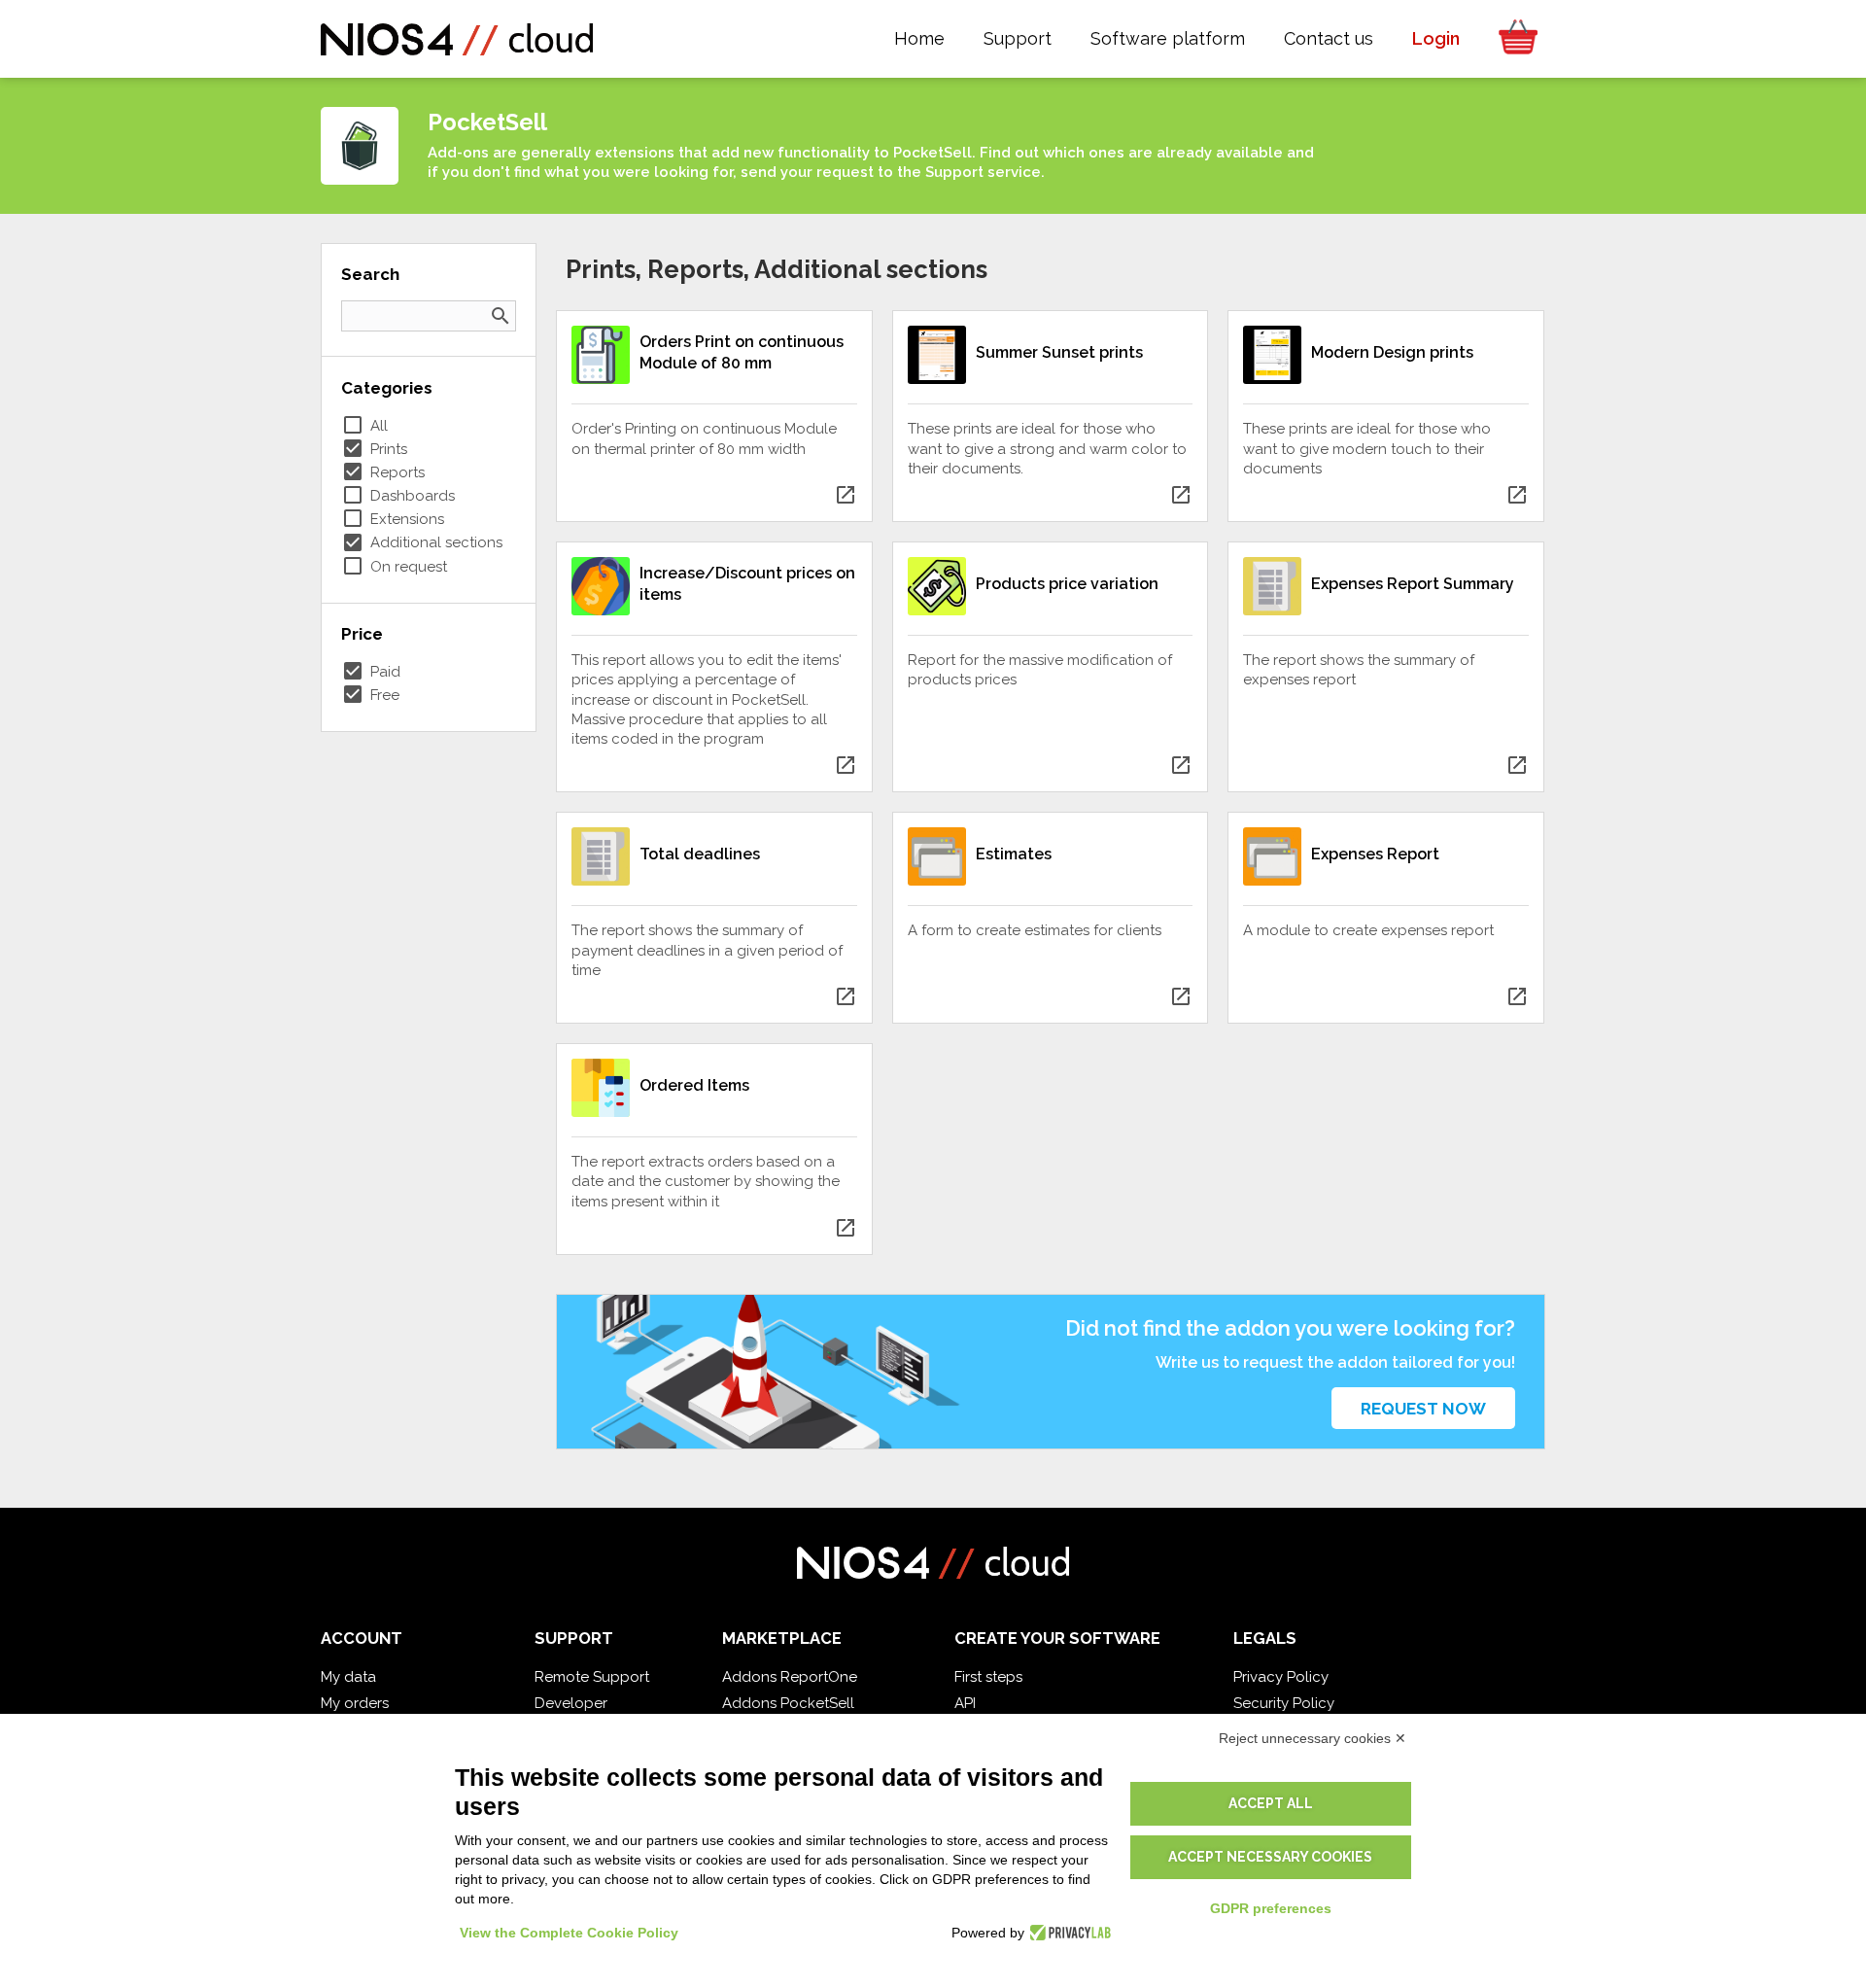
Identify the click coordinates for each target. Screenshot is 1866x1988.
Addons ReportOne (790, 1677)
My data (348, 1677)
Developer (571, 1703)
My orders (355, 1703)
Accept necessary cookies (1270, 1857)
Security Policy (1284, 1703)
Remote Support (592, 1677)
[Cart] (1512, 39)
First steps (988, 1677)
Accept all (1271, 1803)
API (965, 1703)
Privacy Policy (1281, 1677)
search (501, 316)
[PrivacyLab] (1068, 1933)
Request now (1423, 1409)
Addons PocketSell (788, 1703)
